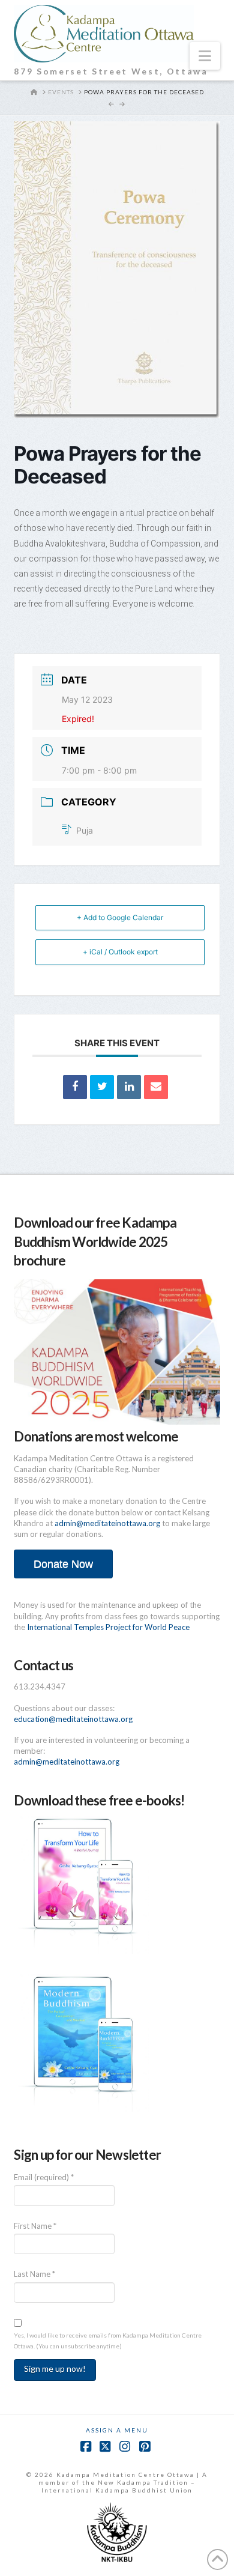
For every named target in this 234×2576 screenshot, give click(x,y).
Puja (85, 830)
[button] (205, 56)
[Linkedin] (129, 1087)
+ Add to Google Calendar (120, 917)
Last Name (34, 2274)
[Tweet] (102, 1087)
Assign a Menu (117, 2430)
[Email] (156, 1087)
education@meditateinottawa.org (73, 1719)
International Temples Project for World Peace (108, 1627)
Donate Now (63, 1564)
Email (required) (44, 2177)
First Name (35, 2226)
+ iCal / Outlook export (120, 952)
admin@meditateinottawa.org (107, 1523)
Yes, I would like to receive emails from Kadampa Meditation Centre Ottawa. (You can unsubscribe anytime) (108, 2341)
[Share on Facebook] (75, 1087)
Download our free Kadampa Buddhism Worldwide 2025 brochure (95, 1241)
